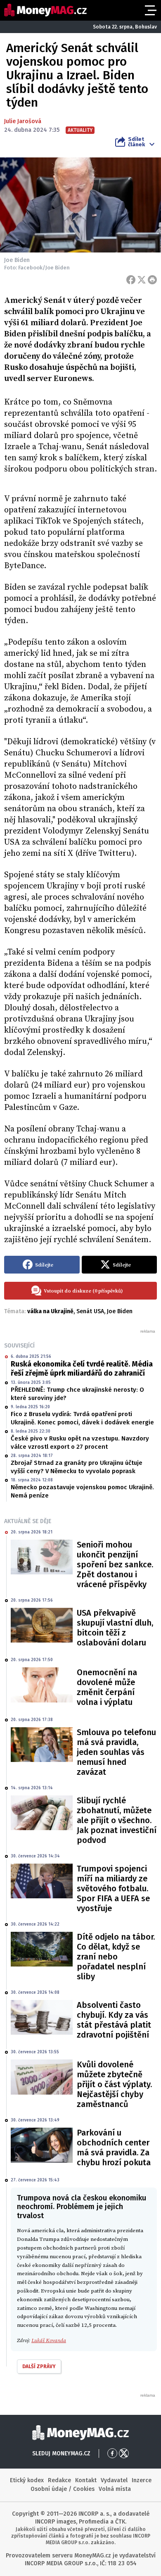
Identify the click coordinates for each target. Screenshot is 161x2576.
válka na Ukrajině (50, 1311)
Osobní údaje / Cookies (63, 2489)
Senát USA (90, 1311)
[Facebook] (131, 280)
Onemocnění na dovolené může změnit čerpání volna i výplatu (107, 1687)
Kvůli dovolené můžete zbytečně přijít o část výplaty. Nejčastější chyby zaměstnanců (114, 2084)
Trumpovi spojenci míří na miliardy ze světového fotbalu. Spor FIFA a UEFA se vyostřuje (113, 1888)
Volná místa (115, 2489)
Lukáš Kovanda (49, 2340)
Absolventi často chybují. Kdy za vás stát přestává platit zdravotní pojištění (114, 2020)
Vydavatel (114, 2480)
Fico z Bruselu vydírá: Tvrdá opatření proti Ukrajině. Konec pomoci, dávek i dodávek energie (82, 1418)
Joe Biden (120, 1311)
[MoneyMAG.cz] (45, 10)
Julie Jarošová (23, 121)
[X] (142, 280)
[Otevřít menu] (150, 10)
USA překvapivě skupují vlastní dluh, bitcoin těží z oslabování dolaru (115, 1628)
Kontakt (86, 2480)
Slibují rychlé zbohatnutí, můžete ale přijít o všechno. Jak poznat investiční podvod (117, 1820)
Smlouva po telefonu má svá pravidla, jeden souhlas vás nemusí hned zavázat (116, 1752)
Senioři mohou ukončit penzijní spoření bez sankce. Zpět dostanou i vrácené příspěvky (115, 1564)
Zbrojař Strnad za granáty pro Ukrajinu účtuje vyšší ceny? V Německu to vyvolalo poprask (77, 1467)
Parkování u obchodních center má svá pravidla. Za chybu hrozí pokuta (114, 2147)
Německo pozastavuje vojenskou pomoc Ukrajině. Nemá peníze (82, 1491)
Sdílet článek (136, 142)
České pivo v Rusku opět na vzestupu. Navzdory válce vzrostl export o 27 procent (80, 1443)
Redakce (59, 2480)
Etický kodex (27, 2480)
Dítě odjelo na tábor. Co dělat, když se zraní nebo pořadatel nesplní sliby (116, 1957)
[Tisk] (152, 280)
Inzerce (142, 2480)
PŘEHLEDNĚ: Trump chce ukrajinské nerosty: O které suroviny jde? (77, 1394)
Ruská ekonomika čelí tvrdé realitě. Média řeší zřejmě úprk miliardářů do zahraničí (82, 1369)
